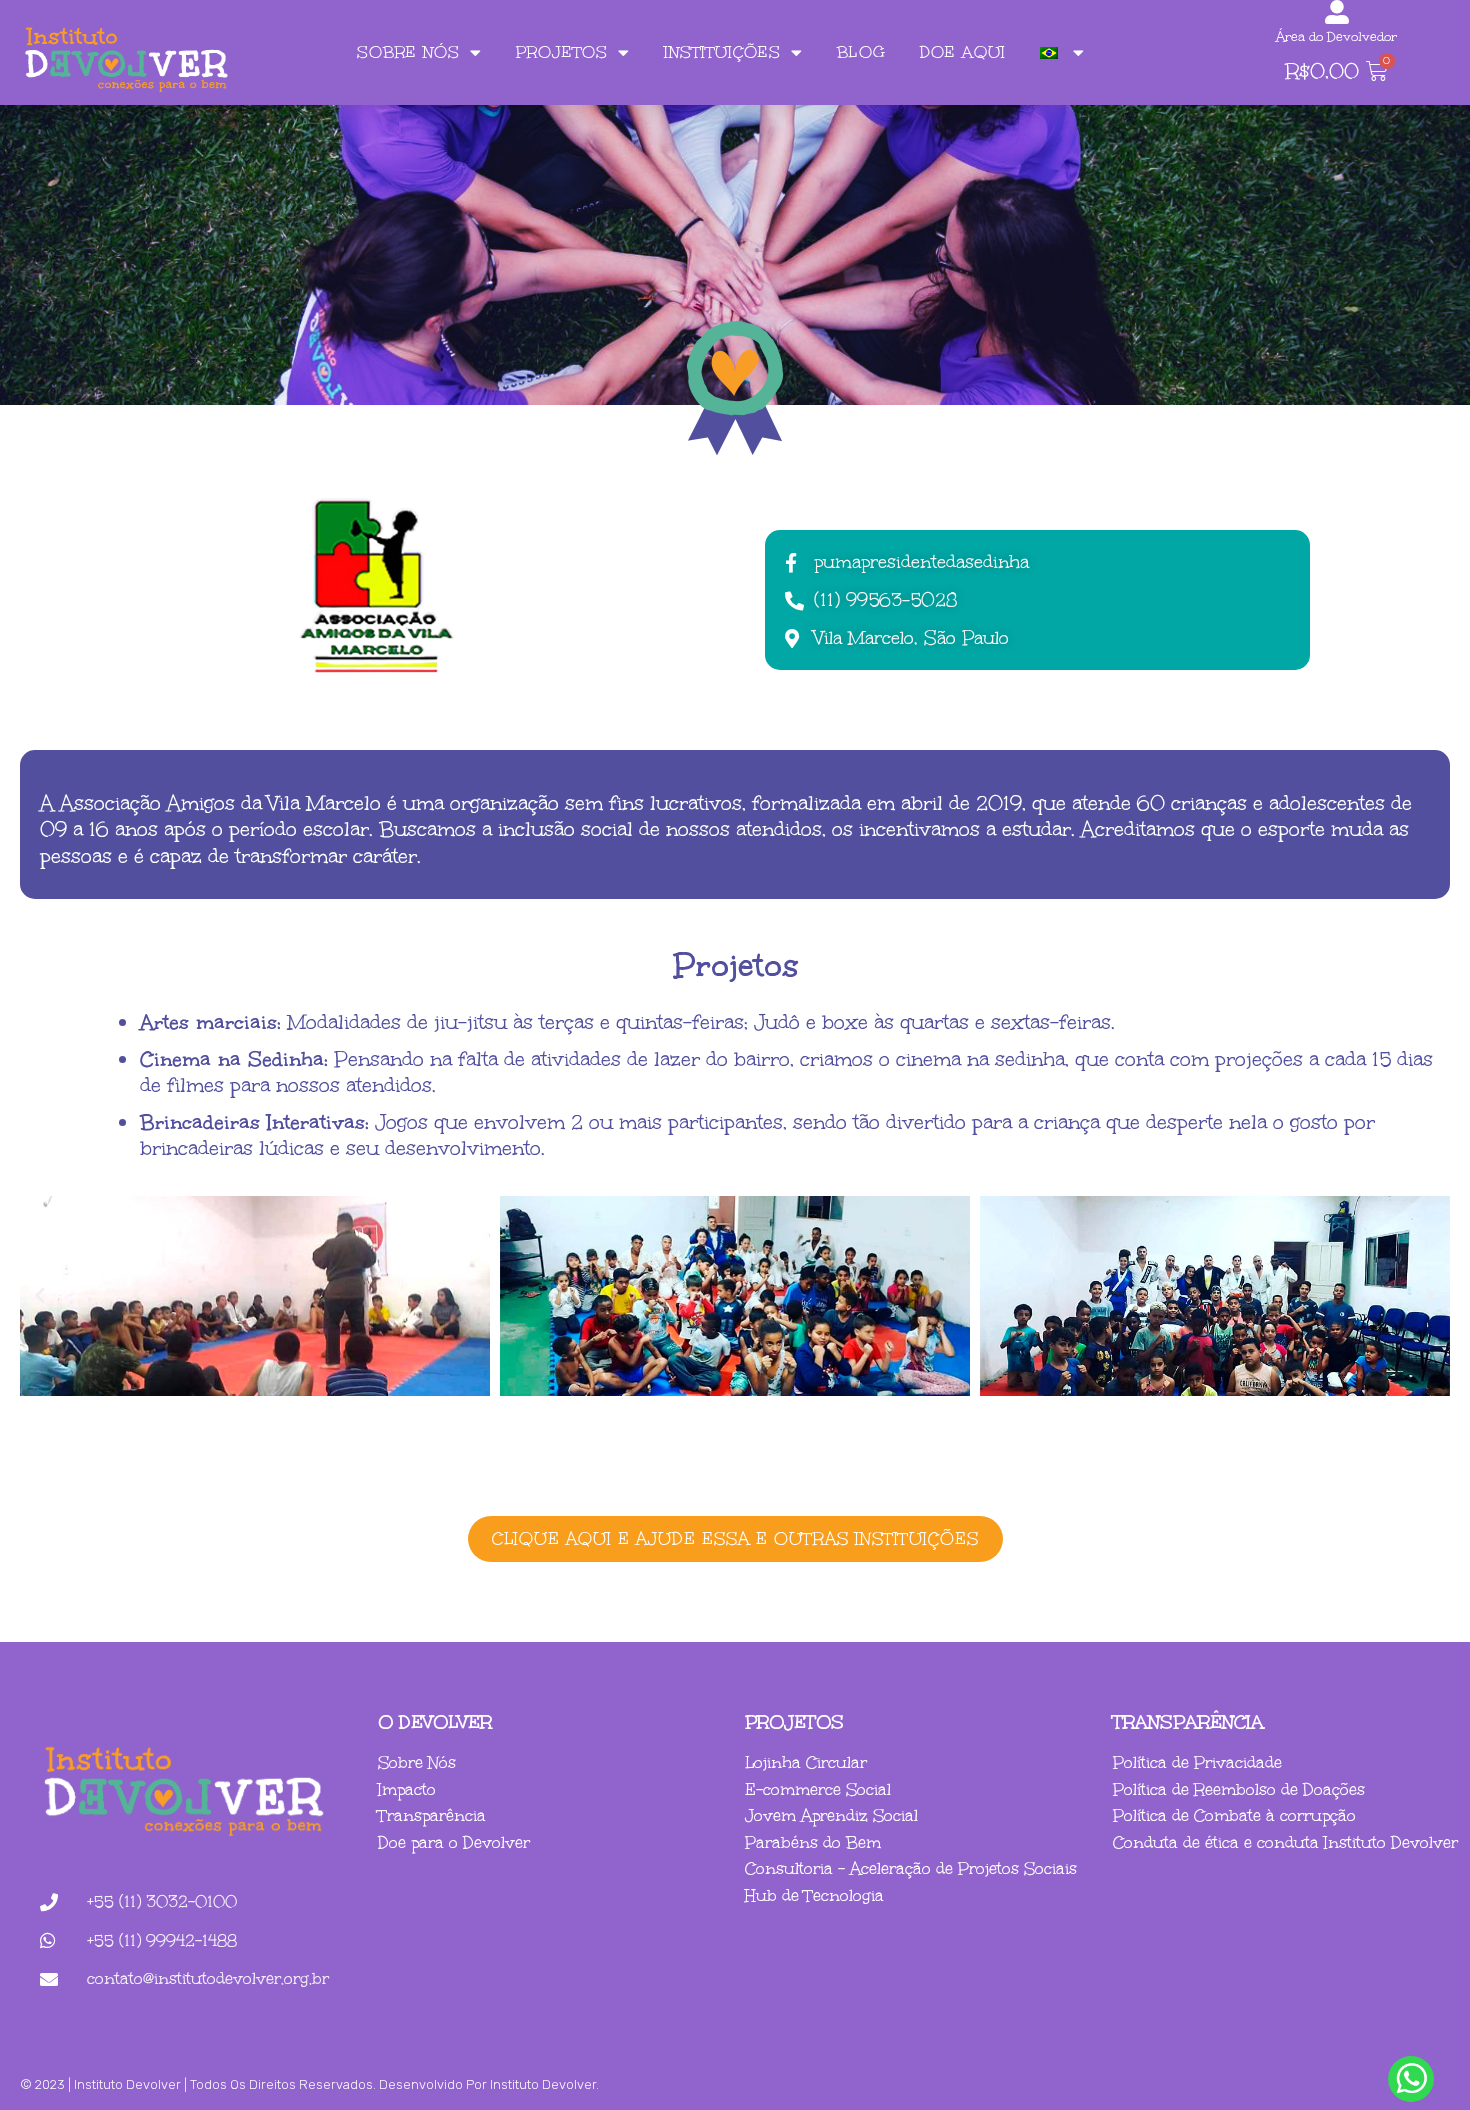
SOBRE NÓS (408, 52)
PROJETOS (562, 52)
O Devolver (435, 1722)
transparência (1188, 1722)
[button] (40, 1296)
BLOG (861, 52)
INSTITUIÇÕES (722, 52)
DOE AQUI (963, 52)
